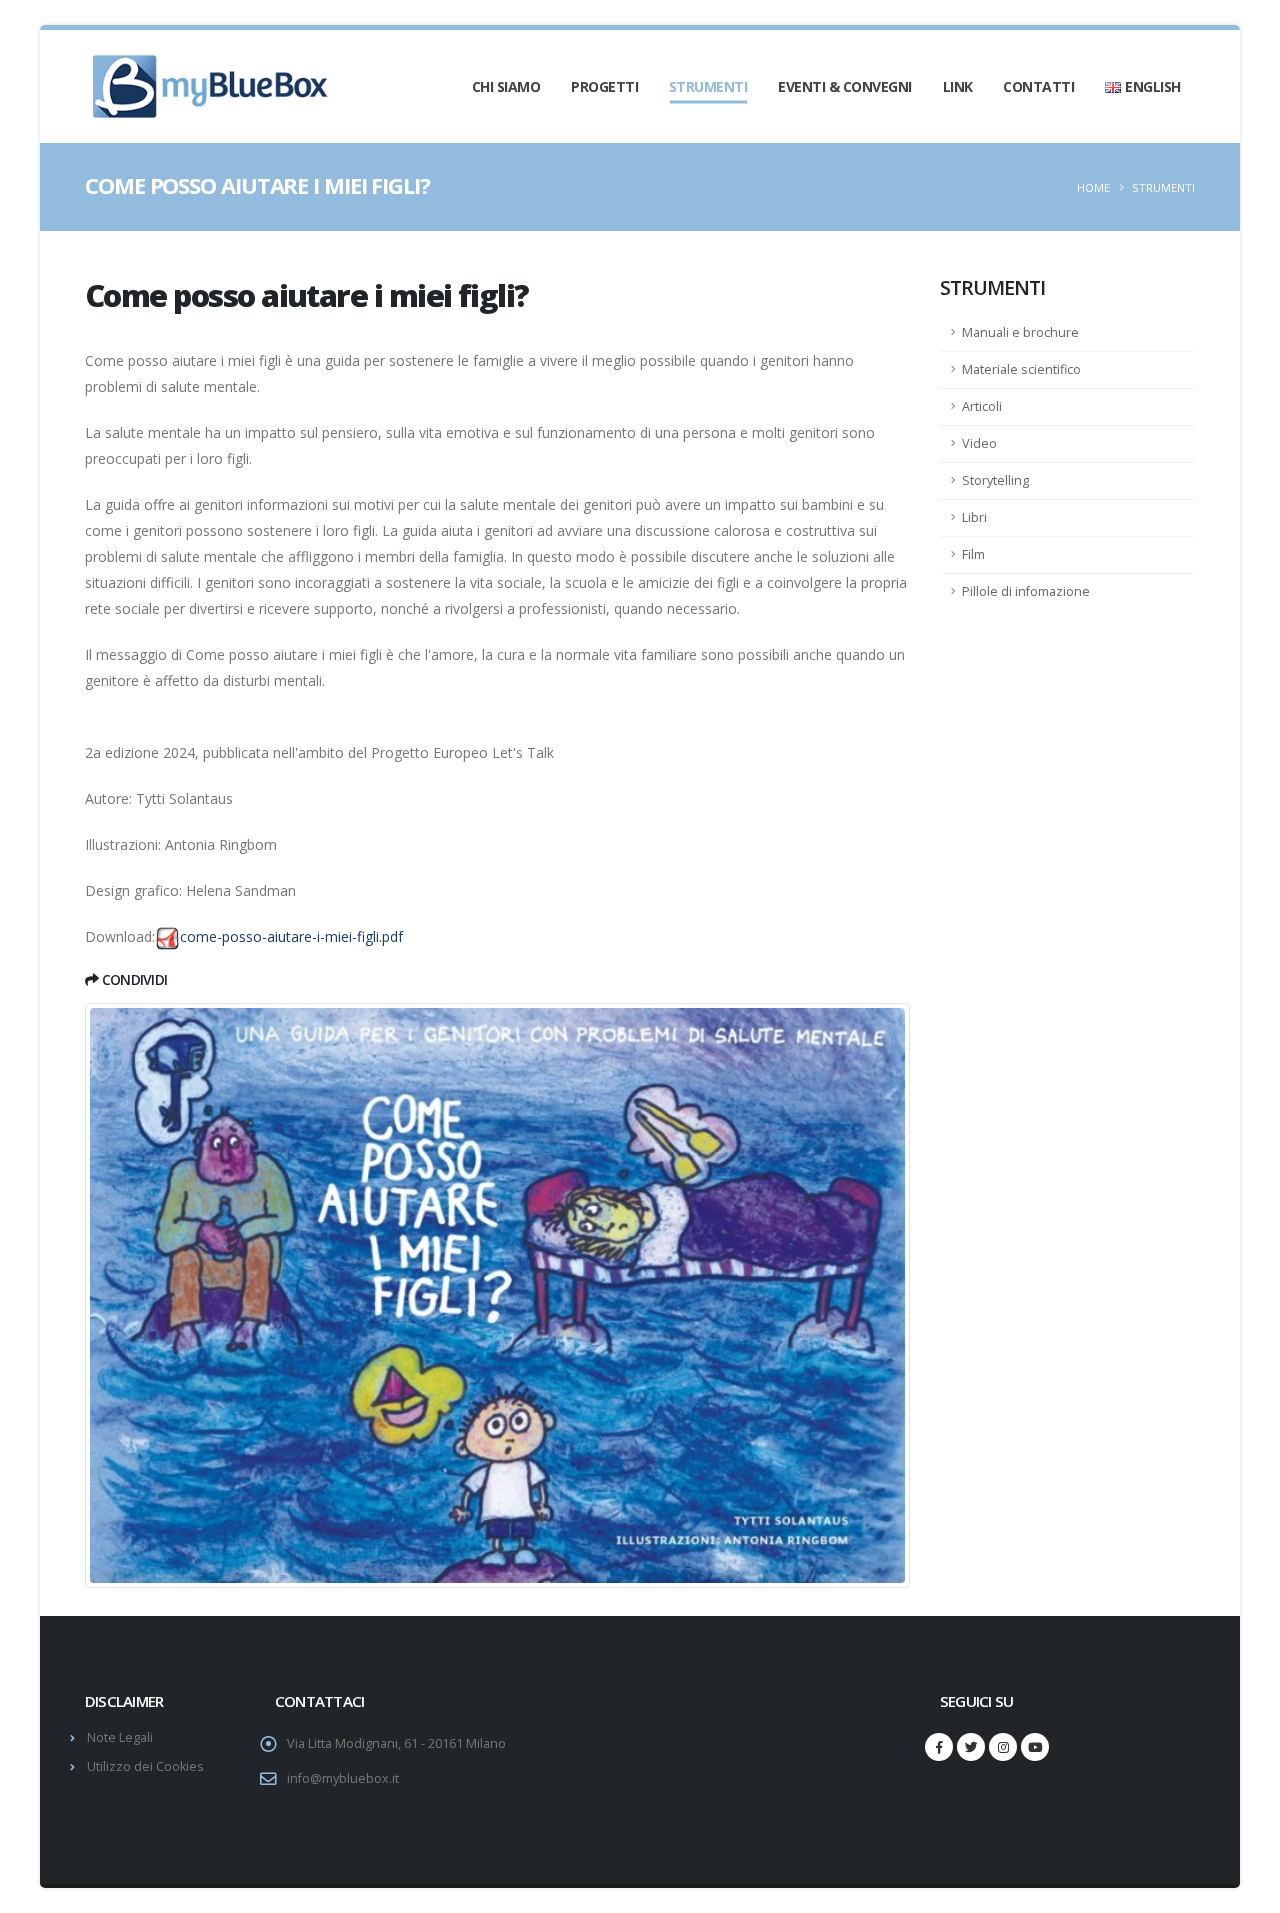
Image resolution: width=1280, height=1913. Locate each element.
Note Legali (120, 1737)
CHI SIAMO (506, 86)
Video (979, 443)
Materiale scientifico (1021, 369)
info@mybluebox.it (343, 1778)
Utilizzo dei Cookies (145, 1766)
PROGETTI (604, 86)
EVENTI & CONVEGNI (845, 86)
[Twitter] (971, 1747)
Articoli (982, 406)
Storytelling (995, 480)
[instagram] (1003, 1747)
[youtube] (1035, 1747)
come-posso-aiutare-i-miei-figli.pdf (291, 936)
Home (1093, 187)
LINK (958, 86)
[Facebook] (939, 1747)
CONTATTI (1038, 86)
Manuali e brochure (1020, 332)
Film (973, 554)
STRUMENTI (708, 86)
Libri (974, 517)
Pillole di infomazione (1026, 591)
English (1153, 86)
